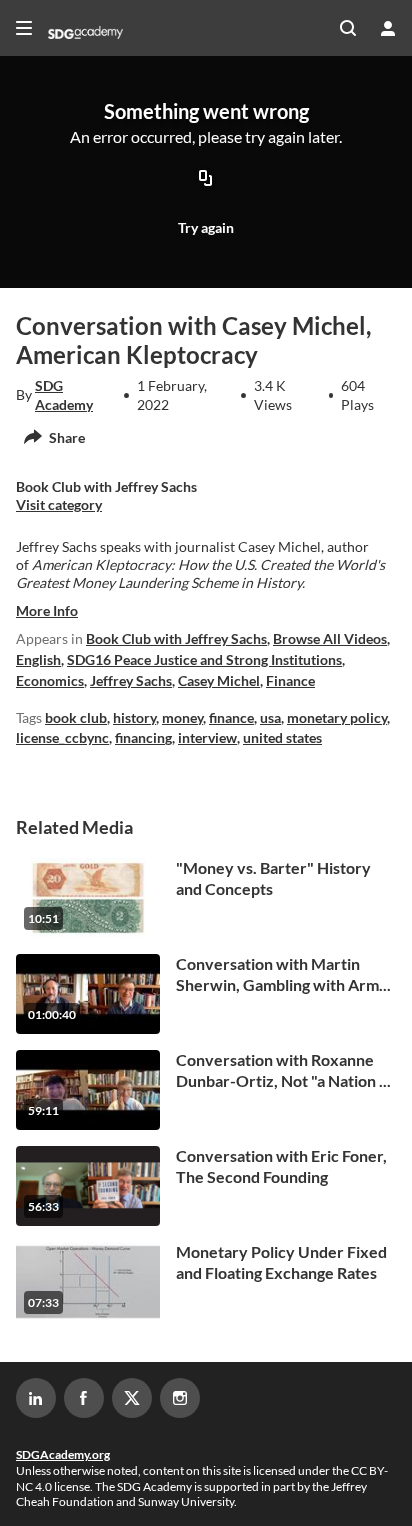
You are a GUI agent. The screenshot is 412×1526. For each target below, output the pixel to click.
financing (143, 737)
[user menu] (388, 28)
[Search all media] (348, 28)
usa (270, 717)
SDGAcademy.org (63, 1454)
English (38, 659)
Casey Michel (219, 680)
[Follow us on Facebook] (84, 1398)
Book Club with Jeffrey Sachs (176, 638)
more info (47, 610)
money (182, 717)
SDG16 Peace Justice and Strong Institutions (204, 659)
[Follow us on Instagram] (180, 1398)
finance (231, 717)
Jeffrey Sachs (131, 680)
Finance (290, 680)
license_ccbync (62, 737)
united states (282, 737)
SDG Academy (64, 394)
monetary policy (337, 717)
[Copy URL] (206, 180)
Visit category (59, 504)
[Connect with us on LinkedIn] (36, 1398)
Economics (50, 680)
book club (76, 717)
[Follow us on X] (132, 1398)
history (134, 717)
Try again (206, 227)
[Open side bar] (24, 28)
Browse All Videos (330, 638)
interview (207, 737)
